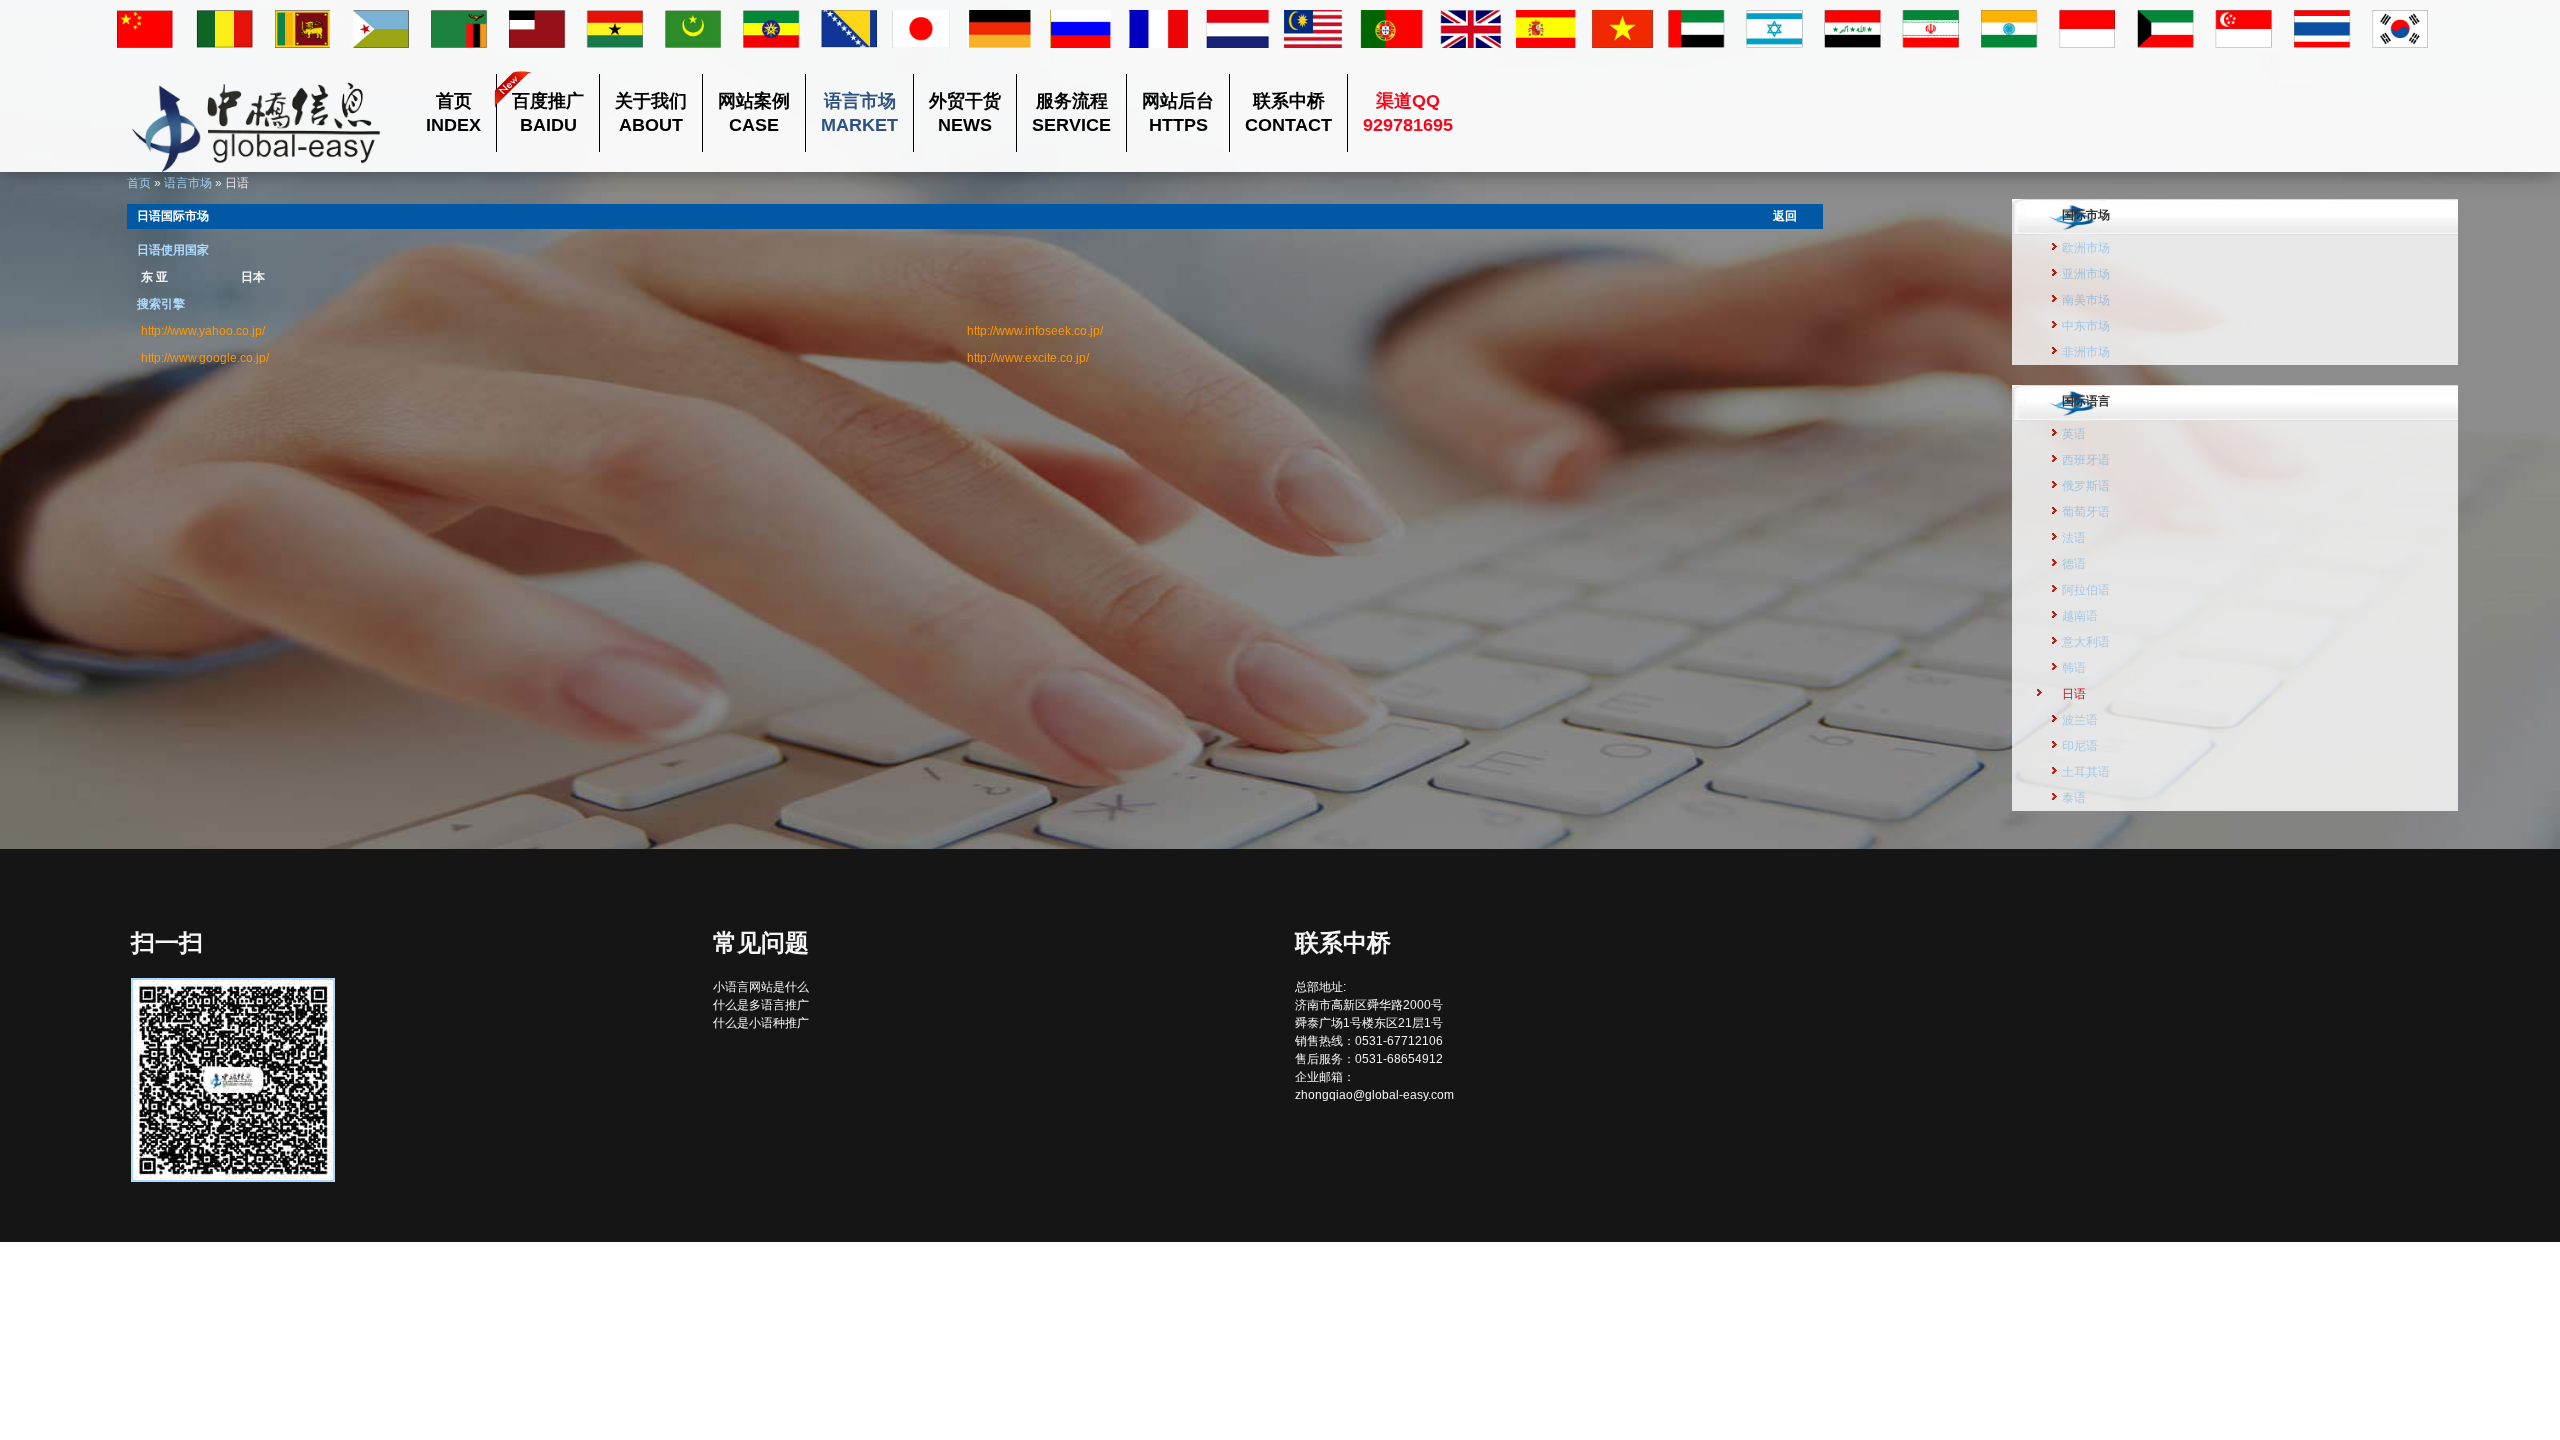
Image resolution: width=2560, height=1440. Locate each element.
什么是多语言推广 (761, 1005)
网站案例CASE (754, 113)
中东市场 (2086, 326)
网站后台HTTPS (1178, 113)
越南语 (2080, 616)
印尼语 (2080, 746)
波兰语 (2080, 720)
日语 (2074, 694)
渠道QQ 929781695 (1408, 113)
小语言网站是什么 (761, 987)
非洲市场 (2086, 352)
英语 (2074, 434)
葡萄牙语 (2086, 512)
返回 (1785, 216)
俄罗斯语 (2086, 486)
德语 (2074, 564)
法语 (2074, 538)
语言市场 (188, 183)
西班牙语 (2086, 460)
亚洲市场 (2086, 274)
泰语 (2074, 798)
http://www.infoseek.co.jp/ (1035, 331)
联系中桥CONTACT (1288, 113)
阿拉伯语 (2086, 590)
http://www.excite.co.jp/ (1028, 358)
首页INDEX (453, 113)
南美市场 (2086, 300)
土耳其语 (2086, 772)
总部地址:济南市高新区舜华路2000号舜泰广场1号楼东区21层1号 (1369, 1005)
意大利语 (2086, 642)
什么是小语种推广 (761, 1023)
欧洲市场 (2086, 248)
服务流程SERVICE (1071, 113)
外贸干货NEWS (965, 113)
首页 (139, 183)
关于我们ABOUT (651, 113)
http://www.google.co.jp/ (205, 358)
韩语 (2074, 668)
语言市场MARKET (859, 113)
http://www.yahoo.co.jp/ (203, 331)
